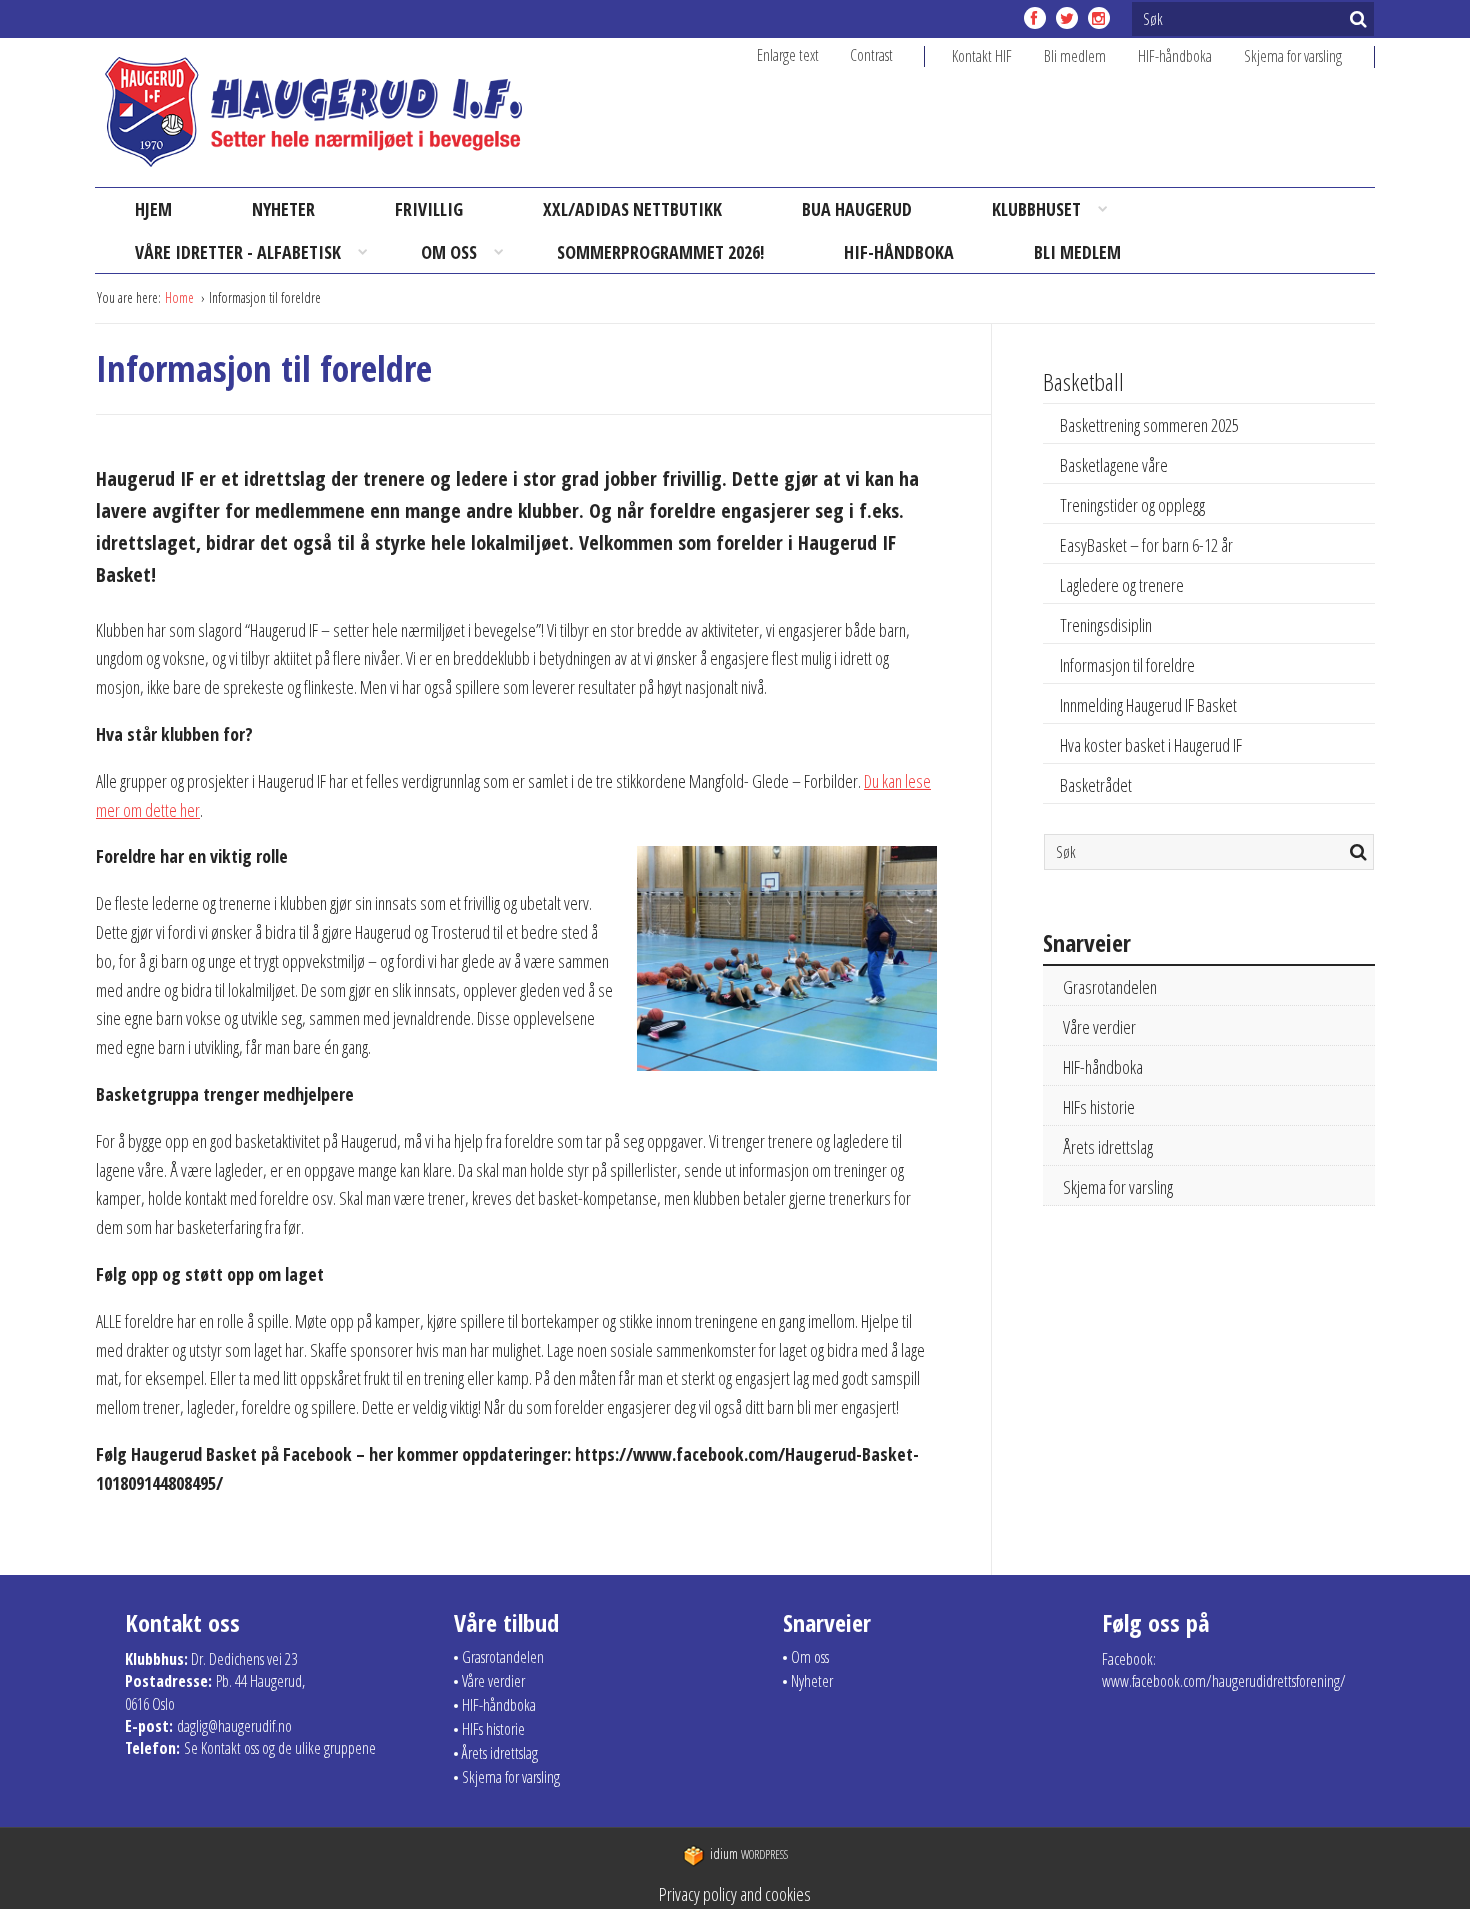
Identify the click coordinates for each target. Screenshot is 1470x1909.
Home (181, 297)
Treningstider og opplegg (1132, 505)
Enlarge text (788, 55)
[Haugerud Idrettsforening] (313, 112)
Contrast (871, 55)
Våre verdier (1099, 1027)
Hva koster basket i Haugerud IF (1151, 745)
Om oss (449, 252)
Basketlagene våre (1114, 465)
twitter (1067, 18)
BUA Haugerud (857, 209)
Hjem (153, 209)
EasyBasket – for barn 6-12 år (1146, 545)
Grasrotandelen (1110, 987)
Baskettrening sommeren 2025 (1149, 425)
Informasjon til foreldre (1127, 665)
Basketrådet (1096, 785)
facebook (1035, 18)
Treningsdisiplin (1106, 625)
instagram (1099, 18)
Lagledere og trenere (1122, 585)
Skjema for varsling (1293, 56)
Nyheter (283, 209)
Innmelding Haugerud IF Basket (1148, 705)
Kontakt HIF (982, 56)
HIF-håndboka (1175, 56)
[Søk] (1358, 19)
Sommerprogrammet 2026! (660, 252)
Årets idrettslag (1108, 1147)
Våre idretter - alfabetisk (238, 252)
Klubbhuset (1036, 209)
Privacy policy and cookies (735, 1894)
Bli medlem (1075, 56)
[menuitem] (998, 56)
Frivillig (429, 209)
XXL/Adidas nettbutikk (632, 209)
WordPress (749, 1854)
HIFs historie (1099, 1107)
